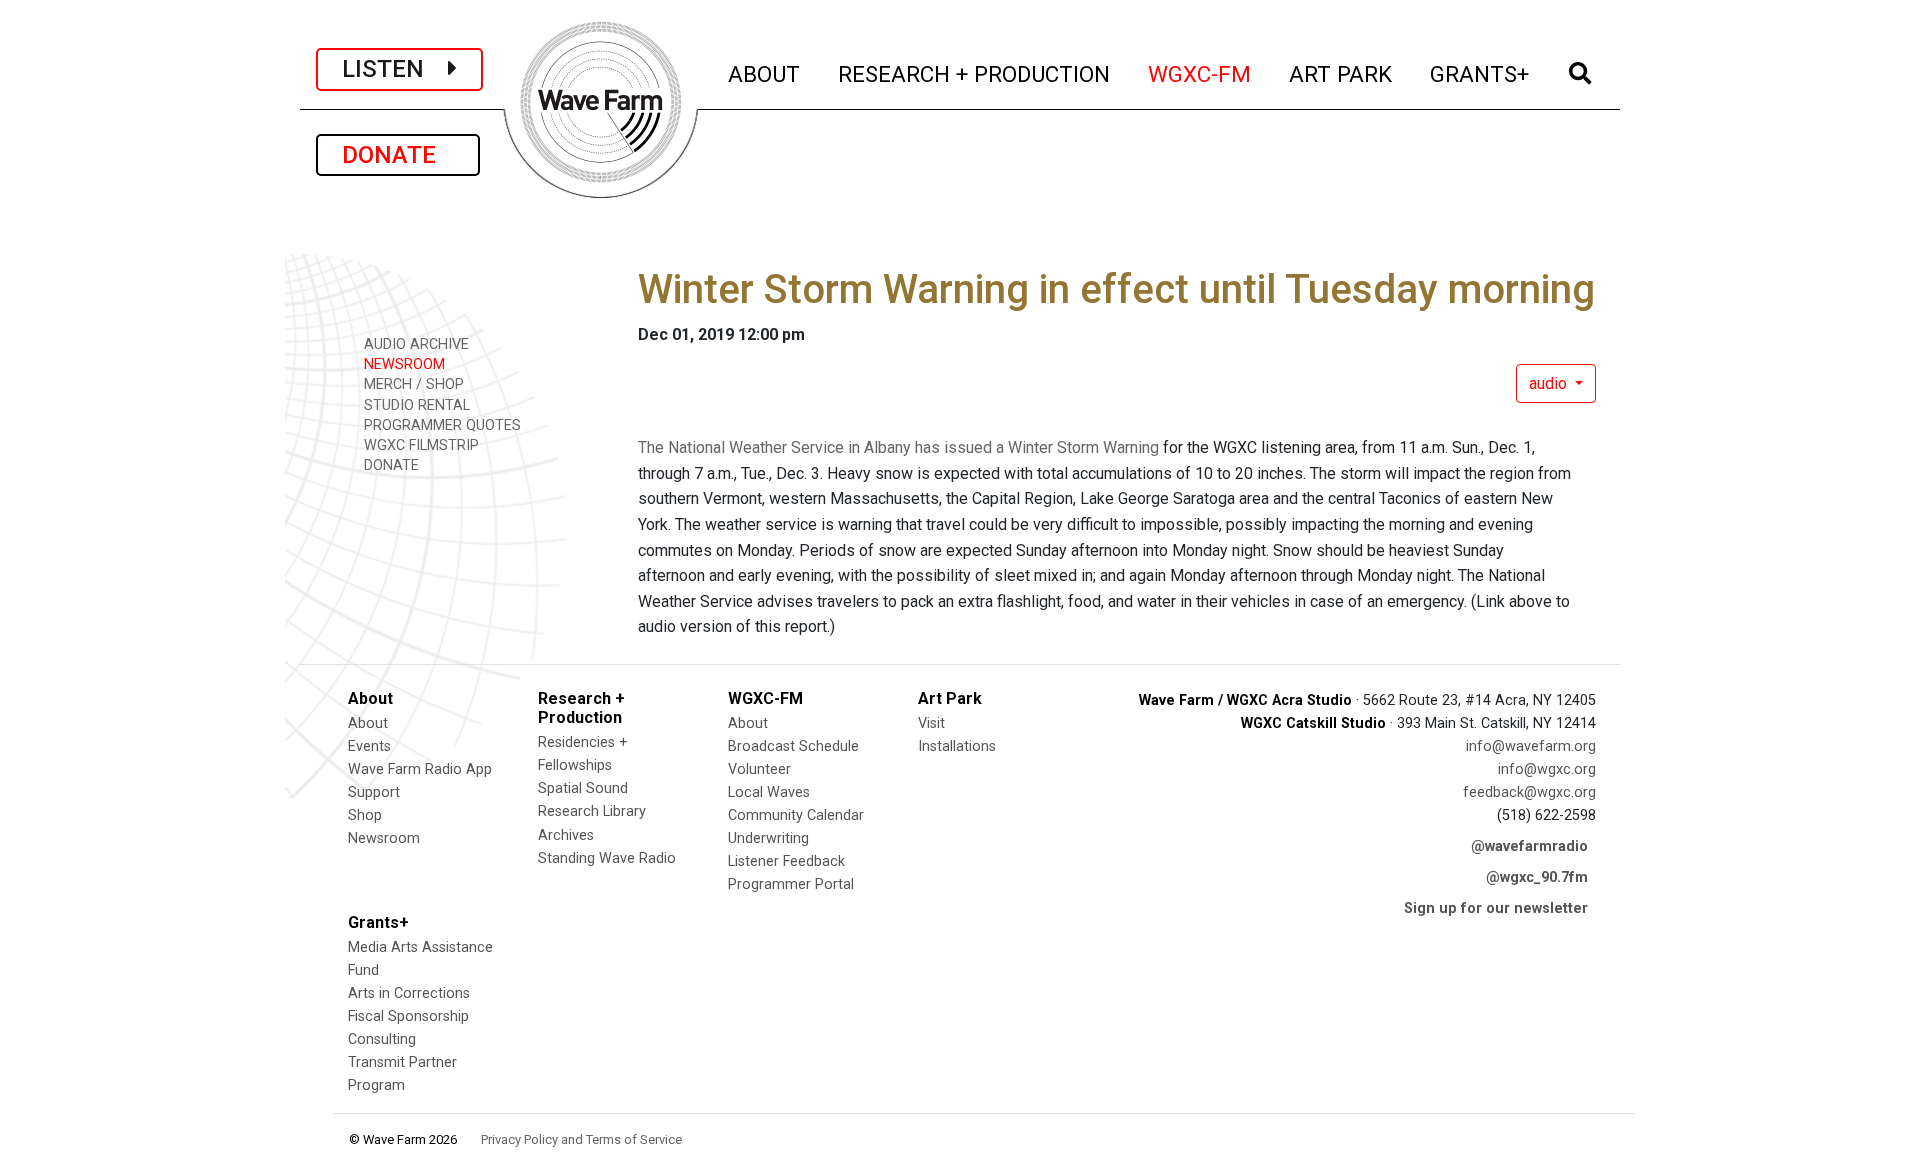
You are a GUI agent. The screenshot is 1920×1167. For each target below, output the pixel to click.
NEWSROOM (402, 364)
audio (1550, 383)
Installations (957, 746)
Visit (931, 723)
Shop (365, 815)
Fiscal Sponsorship (408, 1016)
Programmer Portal (791, 884)
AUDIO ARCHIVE (414, 344)
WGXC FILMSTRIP (419, 445)
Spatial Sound (583, 788)
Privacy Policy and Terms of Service (581, 1139)
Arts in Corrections (409, 993)
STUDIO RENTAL (415, 405)
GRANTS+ (1480, 73)
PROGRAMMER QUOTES (440, 425)
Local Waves (769, 792)
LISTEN (395, 69)
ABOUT (765, 73)
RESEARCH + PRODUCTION (975, 73)
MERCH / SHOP (412, 384)
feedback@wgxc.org (1529, 792)
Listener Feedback (786, 861)
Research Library (592, 811)
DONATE (398, 155)
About (368, 723)
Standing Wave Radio (607, 858)
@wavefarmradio (1529, 846)
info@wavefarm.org (1531, 746)
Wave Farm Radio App (420, 769)
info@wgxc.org (1547, 769)
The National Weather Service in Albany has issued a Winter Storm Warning (898, 447)
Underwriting (768, 838)
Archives (566, 835)
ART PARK (1341, 73)
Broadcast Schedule (793, 746)
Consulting (382, 1039)
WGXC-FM (1200, 73)
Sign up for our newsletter (1496, 908)
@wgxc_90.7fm (1537, 877)
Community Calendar (796, 815)
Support (374, 792)
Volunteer (759, 769)
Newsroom (384, 838)
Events (369, 746)
